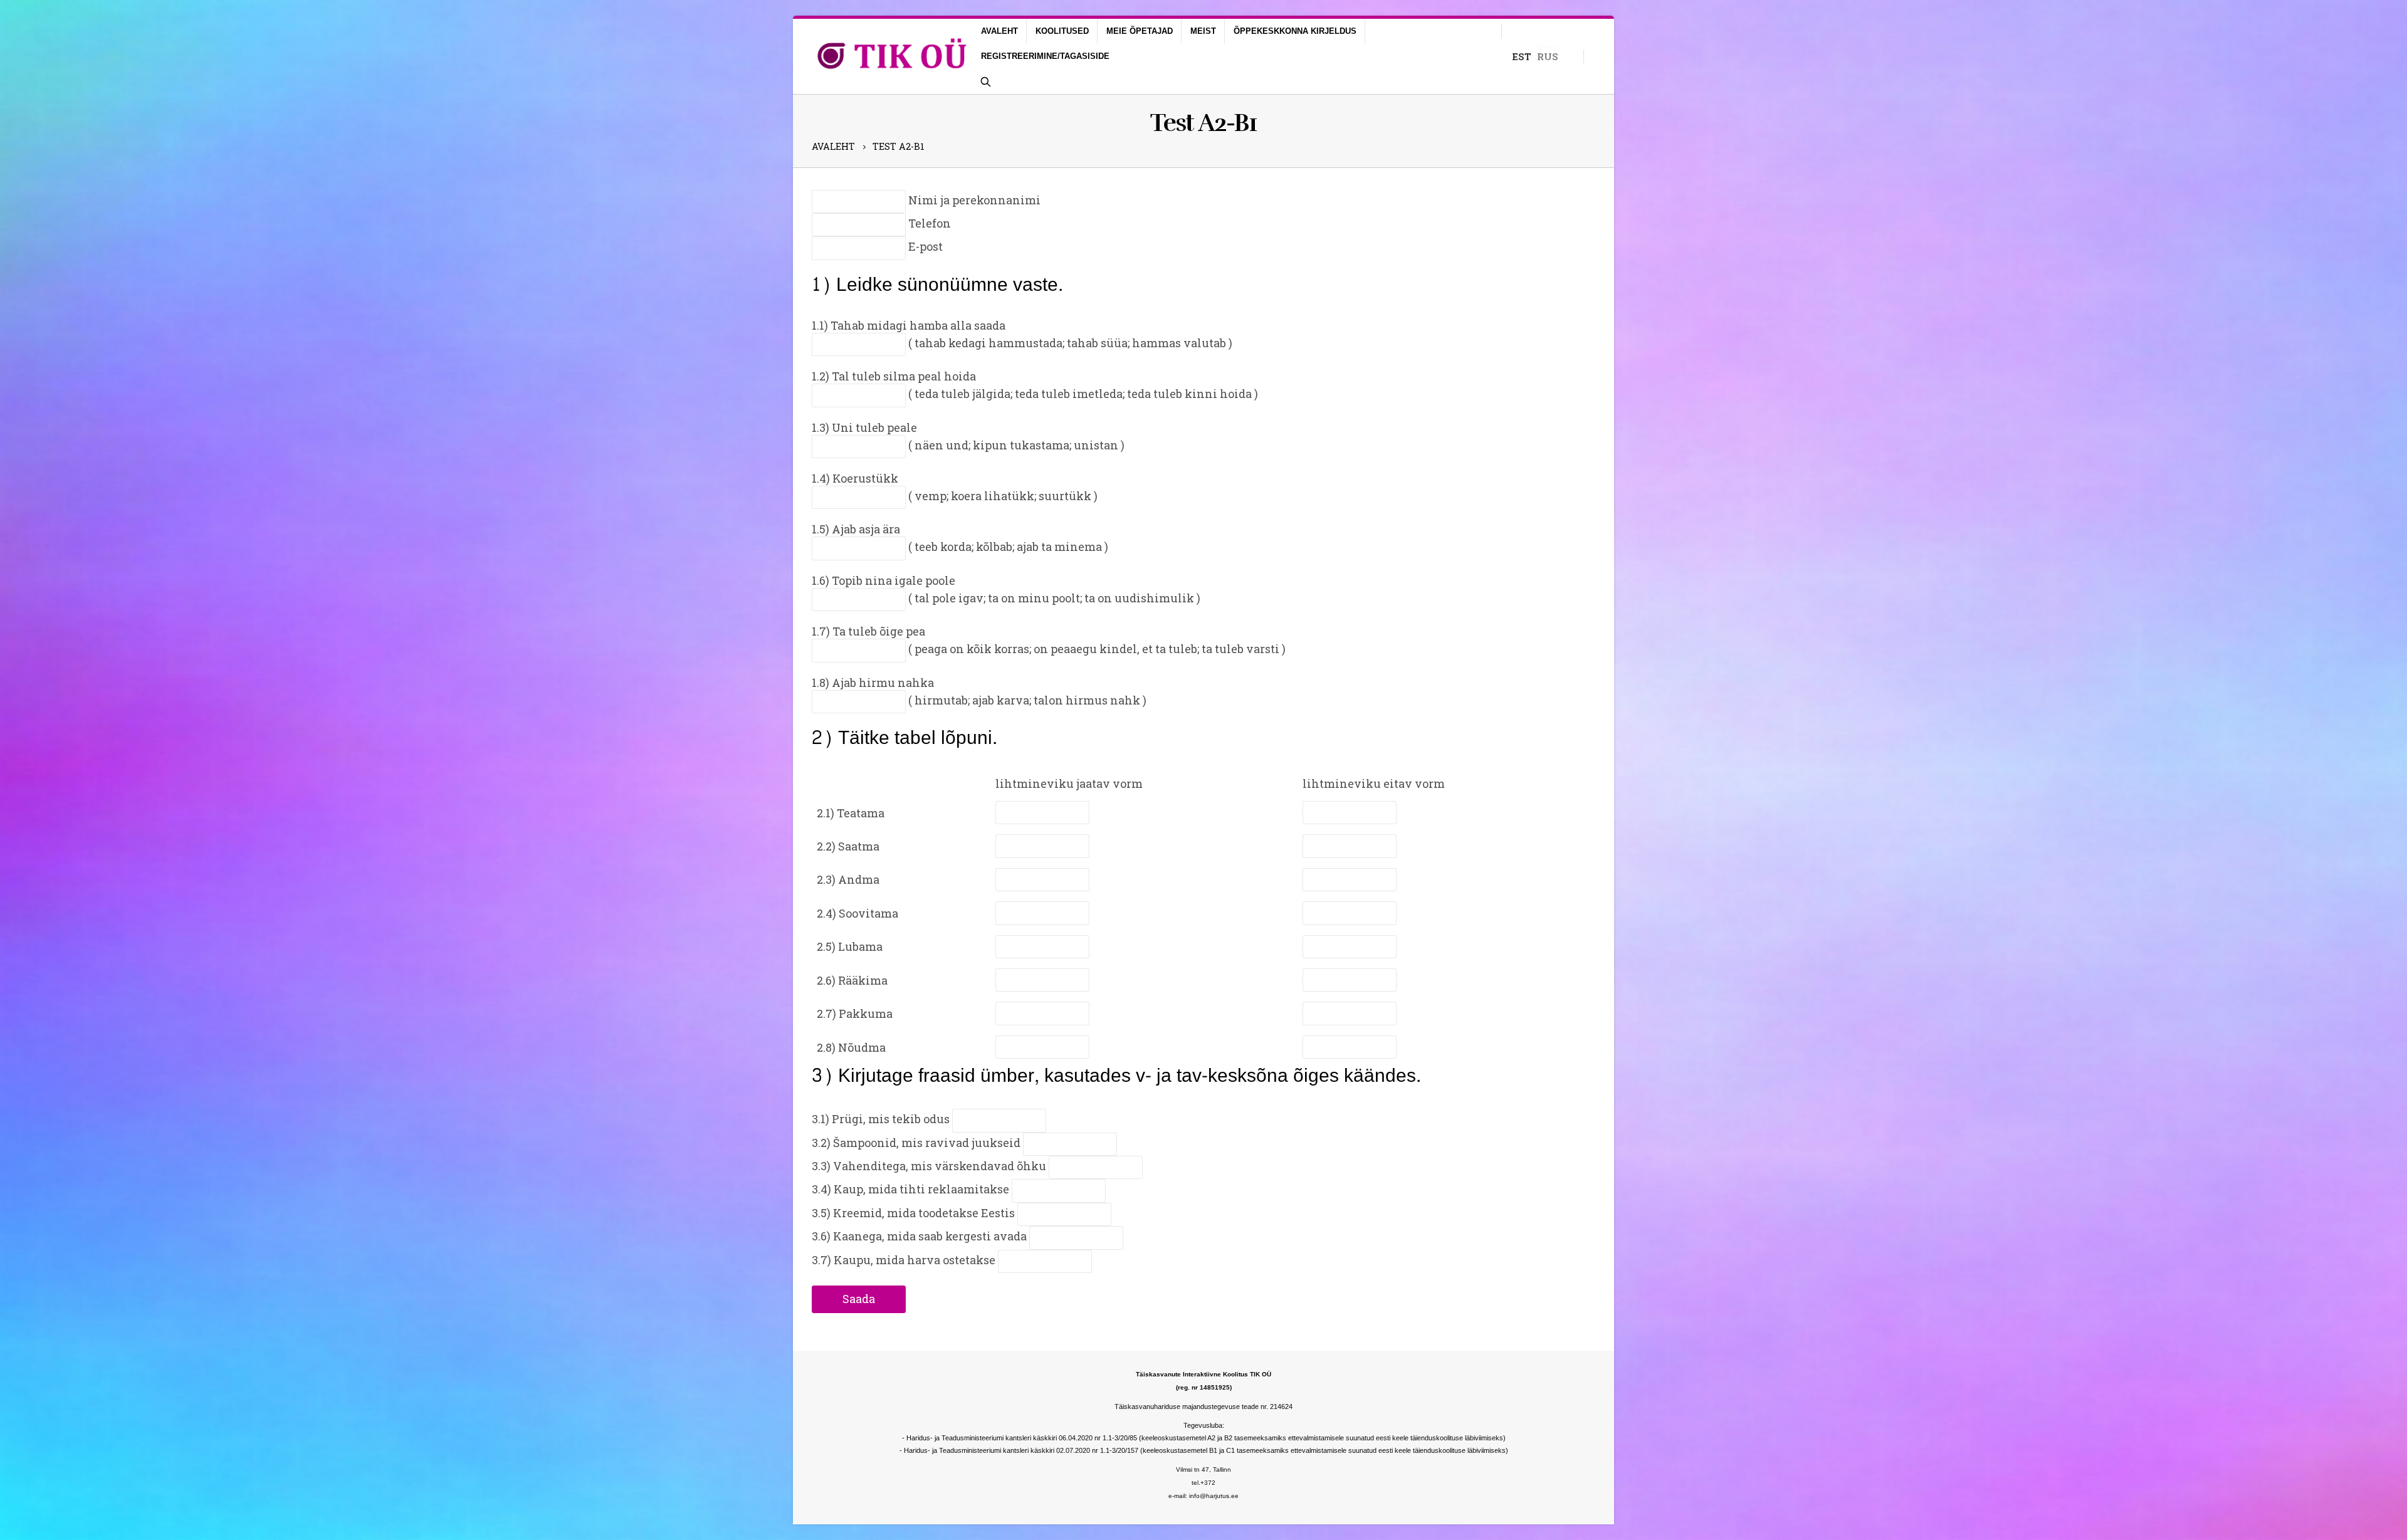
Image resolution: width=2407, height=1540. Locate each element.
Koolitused (1062, 31)
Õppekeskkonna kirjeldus (1295, 31)
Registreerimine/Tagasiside (1045, 56)
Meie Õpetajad (1140, 31)
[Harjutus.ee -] (892, 56)
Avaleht (999, 31)
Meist (1203, 31)
